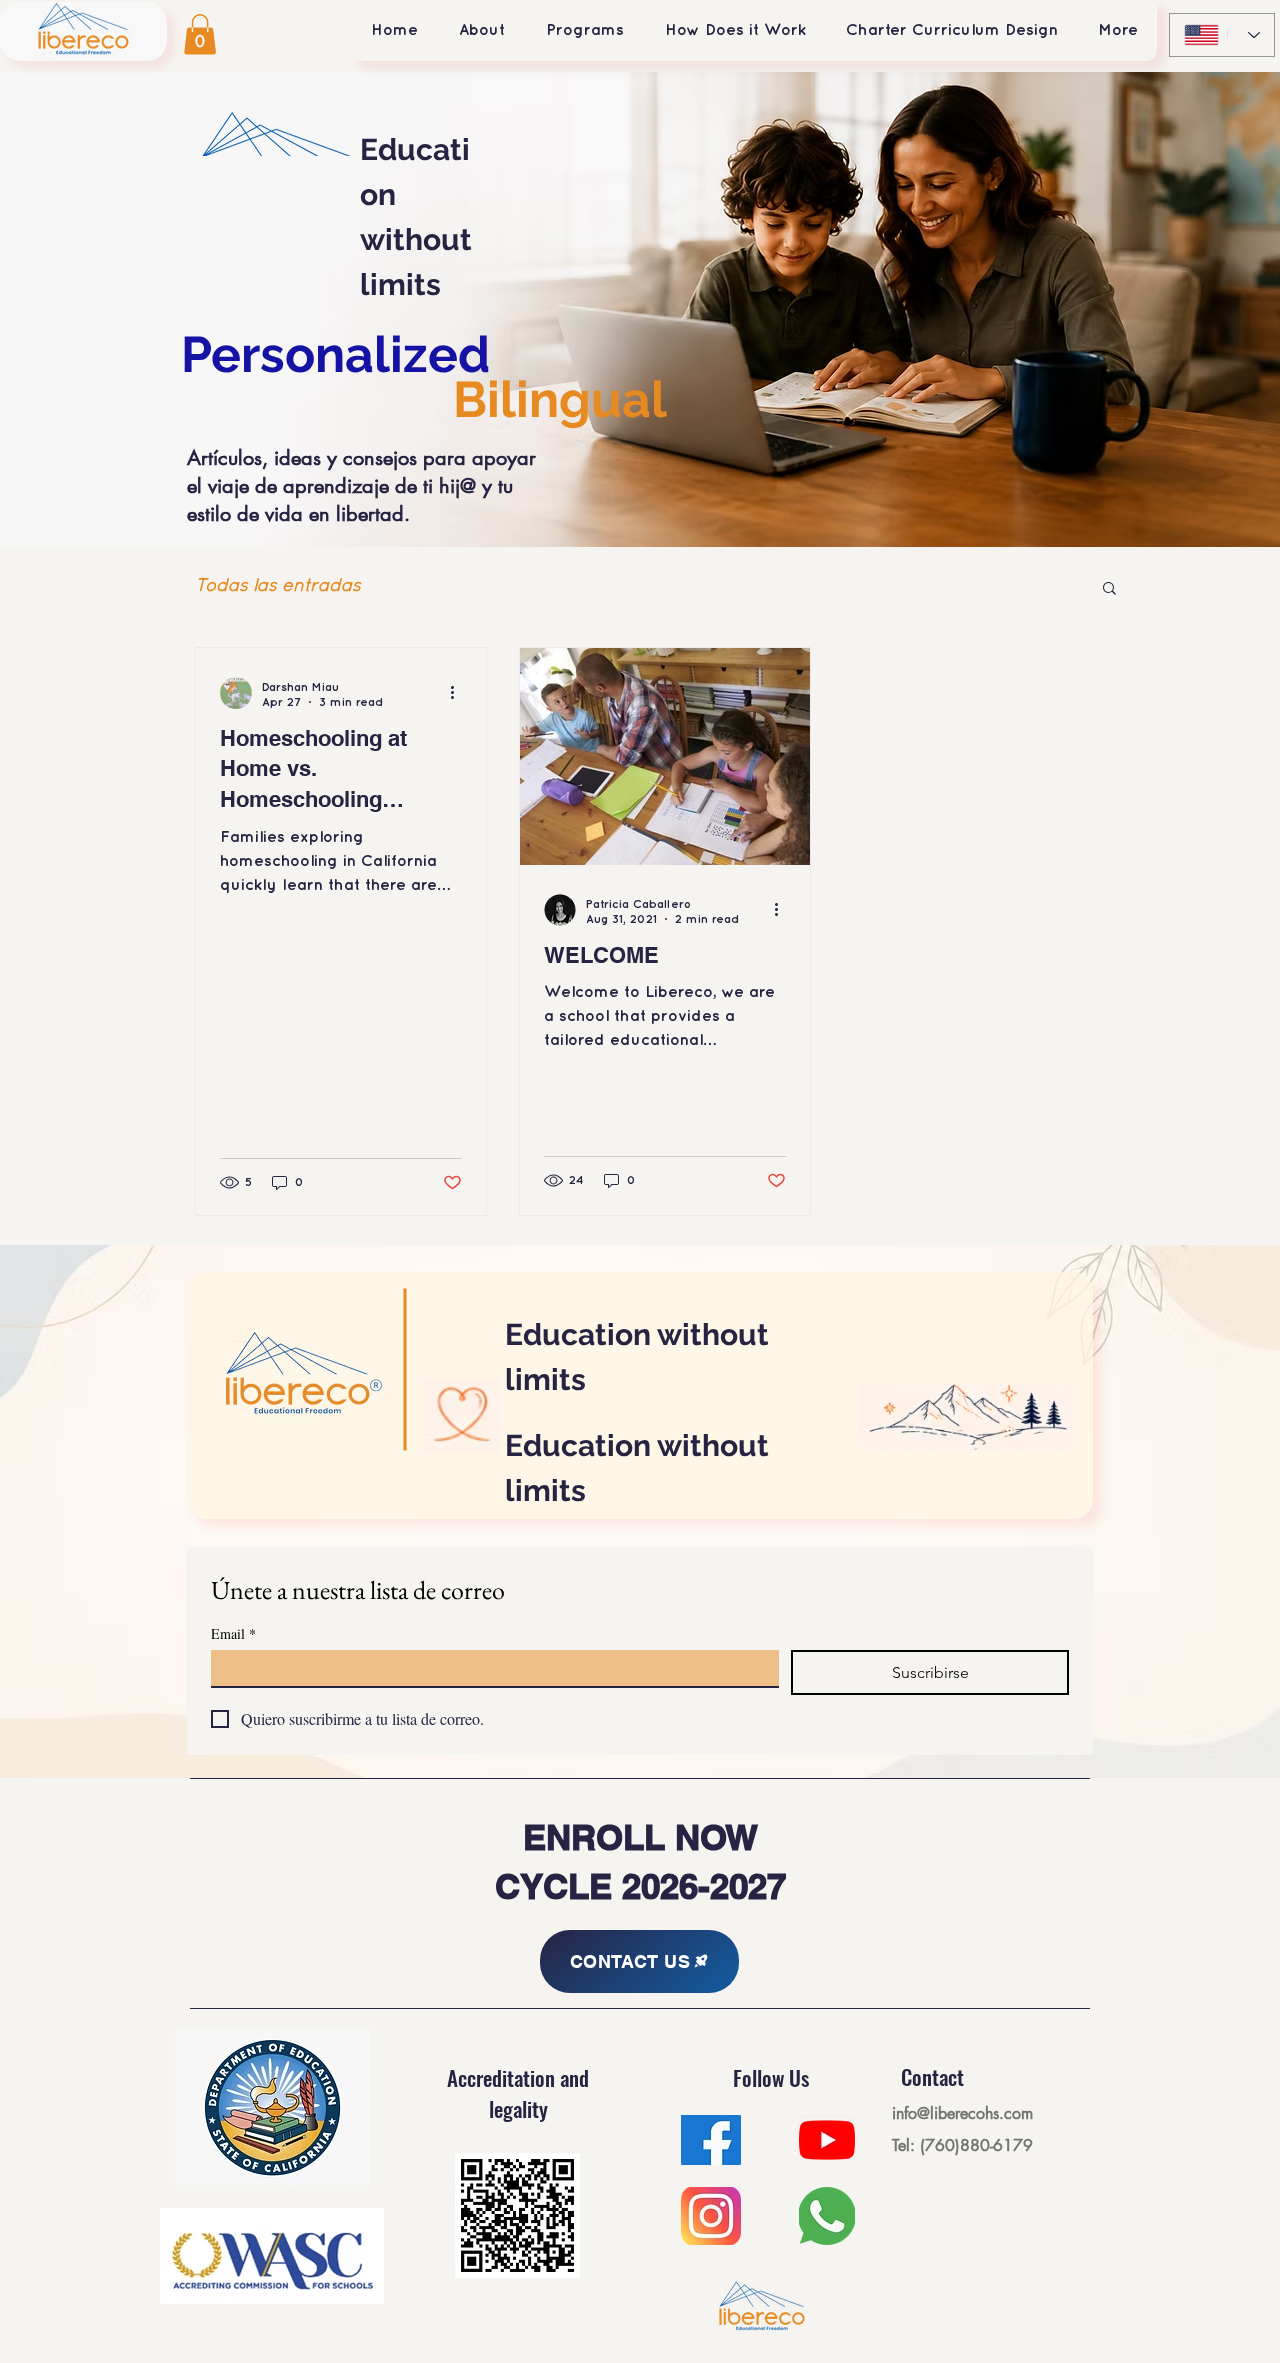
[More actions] (459, 693)
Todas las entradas (278, 586)
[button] (200, 34)
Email (233, 1633)
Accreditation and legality (518, 2093)
